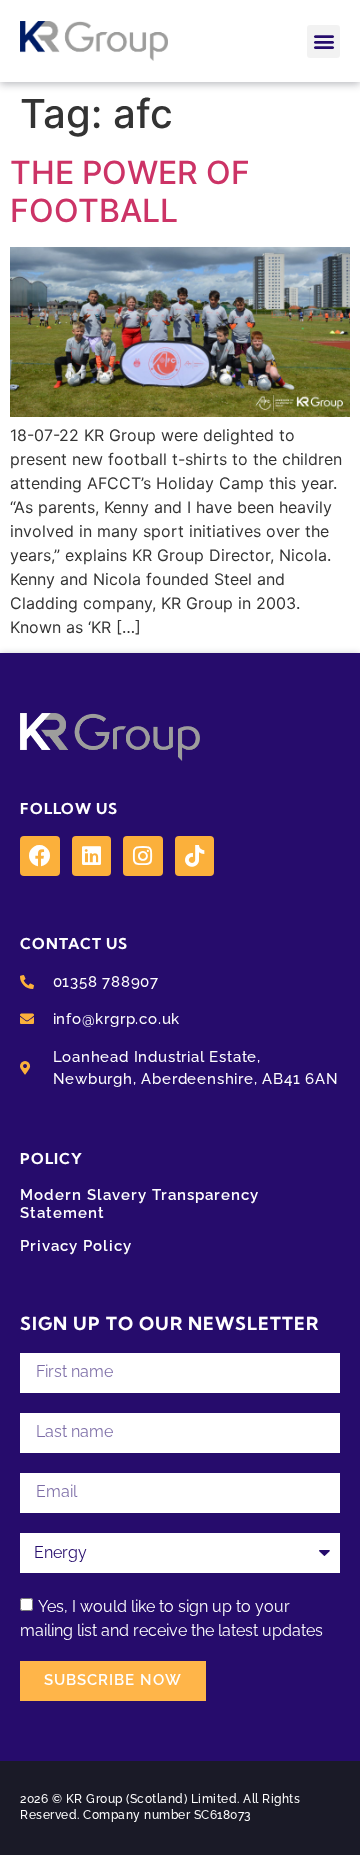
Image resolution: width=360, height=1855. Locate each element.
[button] (323, 41)
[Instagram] (143, 856)
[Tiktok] (195, 856)
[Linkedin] (92, 856)
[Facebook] (40, 856)
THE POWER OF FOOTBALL (130, 191)
